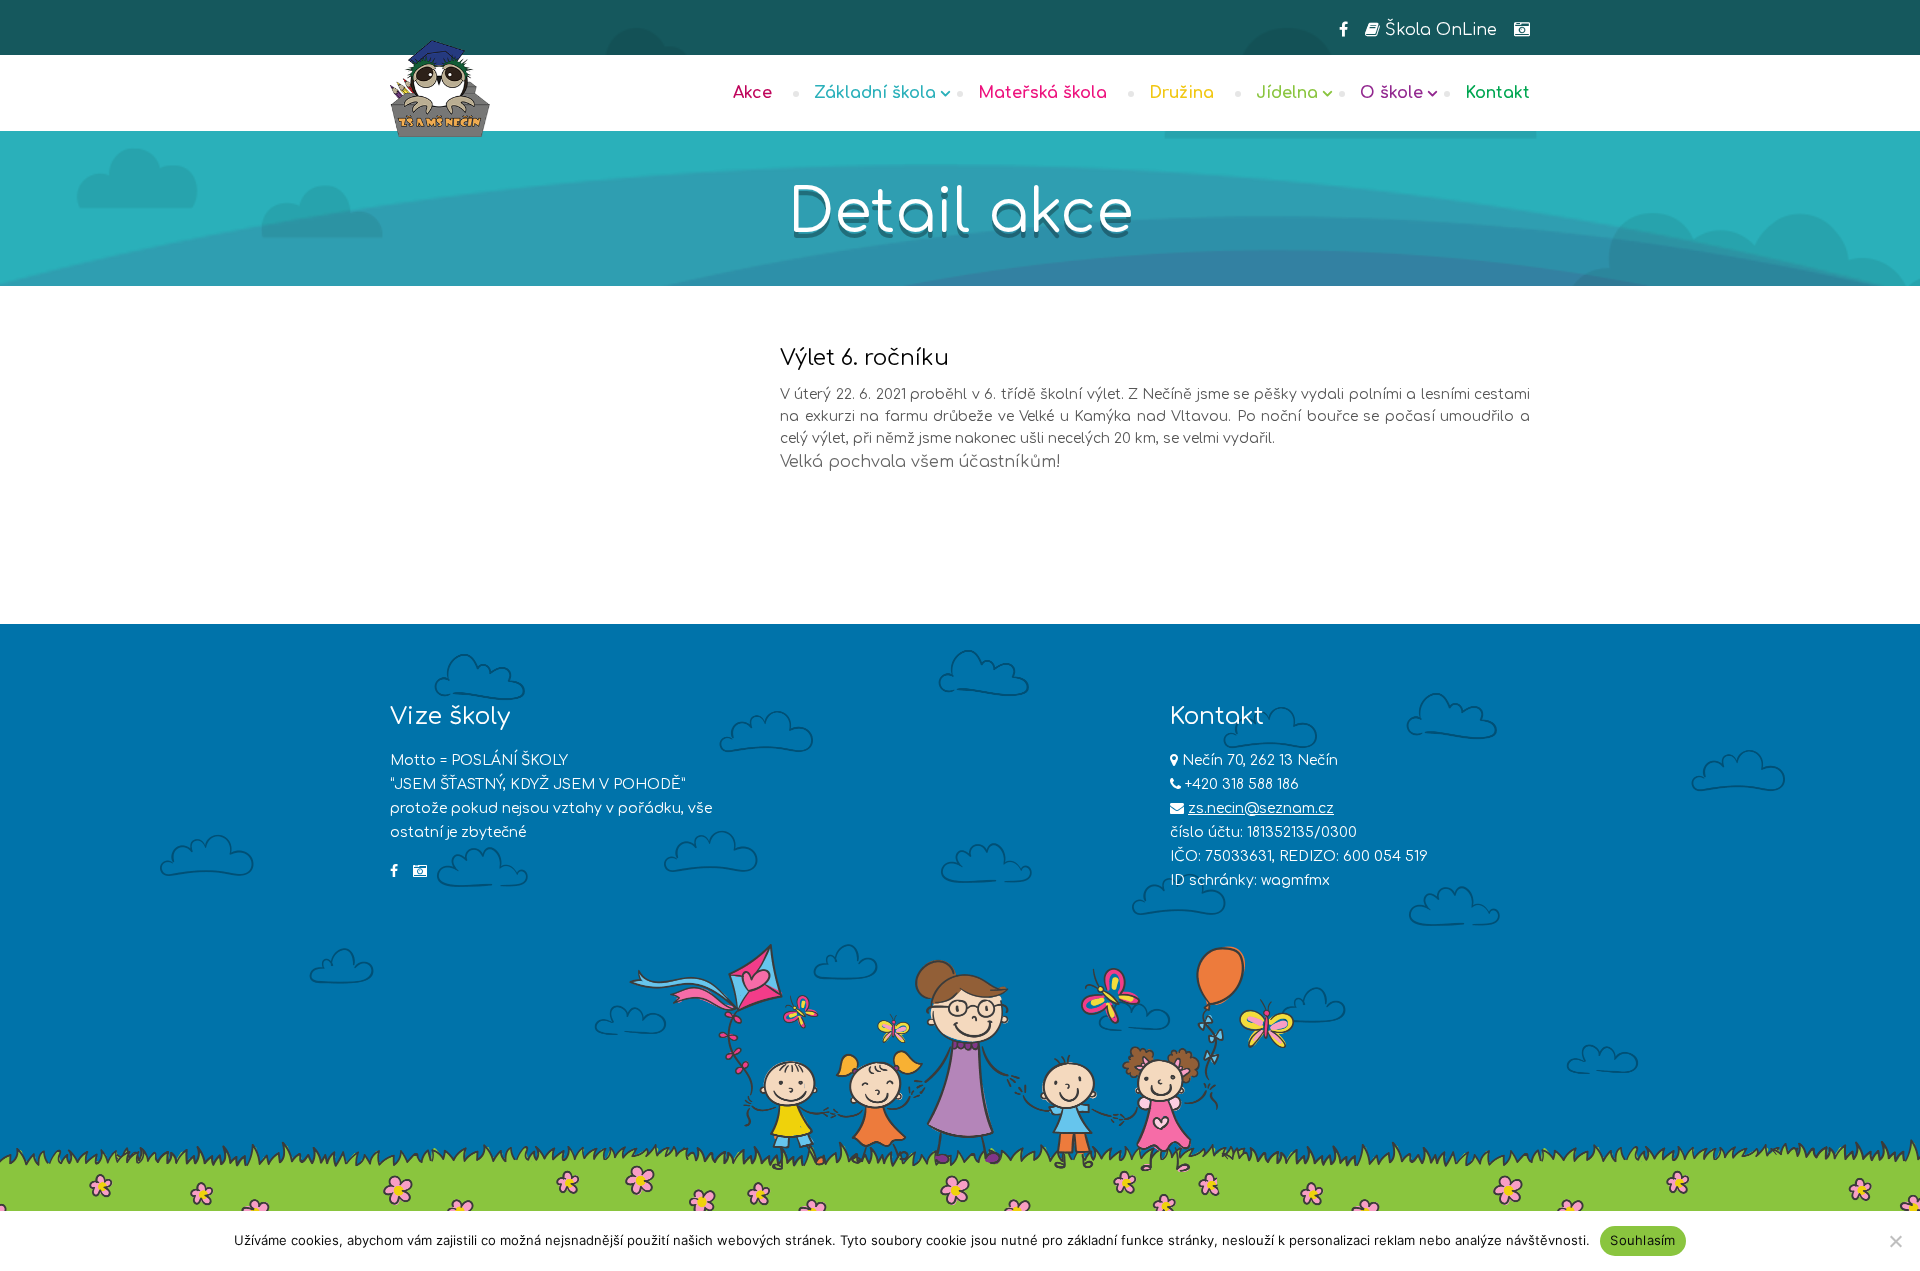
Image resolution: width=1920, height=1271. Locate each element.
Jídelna (1287, 93)
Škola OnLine (1438, 30)
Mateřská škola (1042, 93)
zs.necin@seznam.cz (1261, 808)
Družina (1181, 93)
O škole (1391, 93)
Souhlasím (1642, 1240)
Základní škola (875, 93)
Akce (752, 93)
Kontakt (1497, 93)
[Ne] (1895, 1241)
